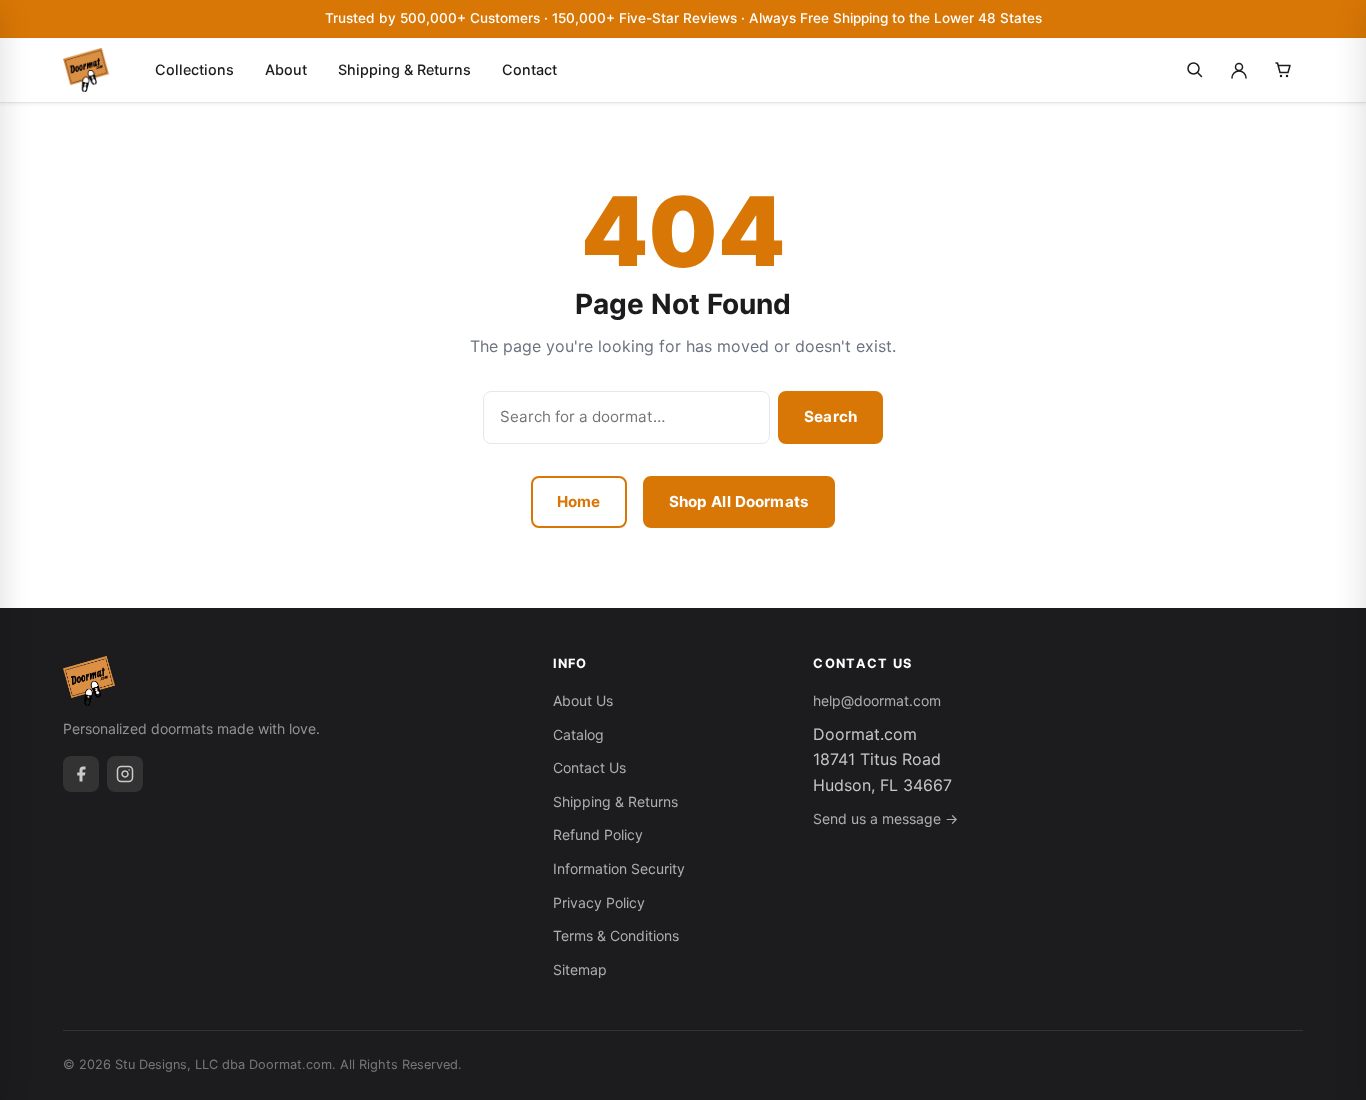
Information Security (619, 868)
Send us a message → (885, 818)
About (286, 69)
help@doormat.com (877, 700)
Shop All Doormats (739, 501)
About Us (583, 700)
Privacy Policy (599, 902)
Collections (194, 69)
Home (579, 501)
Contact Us (589, 767)
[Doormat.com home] (86, 70)
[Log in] (1239, 70)
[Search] (1195, 70)
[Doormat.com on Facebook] (81, 774)
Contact (529, 69)
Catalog (578, 734)
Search (830, 416)
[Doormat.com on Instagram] (125, 774)
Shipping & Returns (404, 69)
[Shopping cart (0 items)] (1283, 70)
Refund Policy (598, 834)
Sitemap (580, 969)
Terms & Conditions (616, 935)
